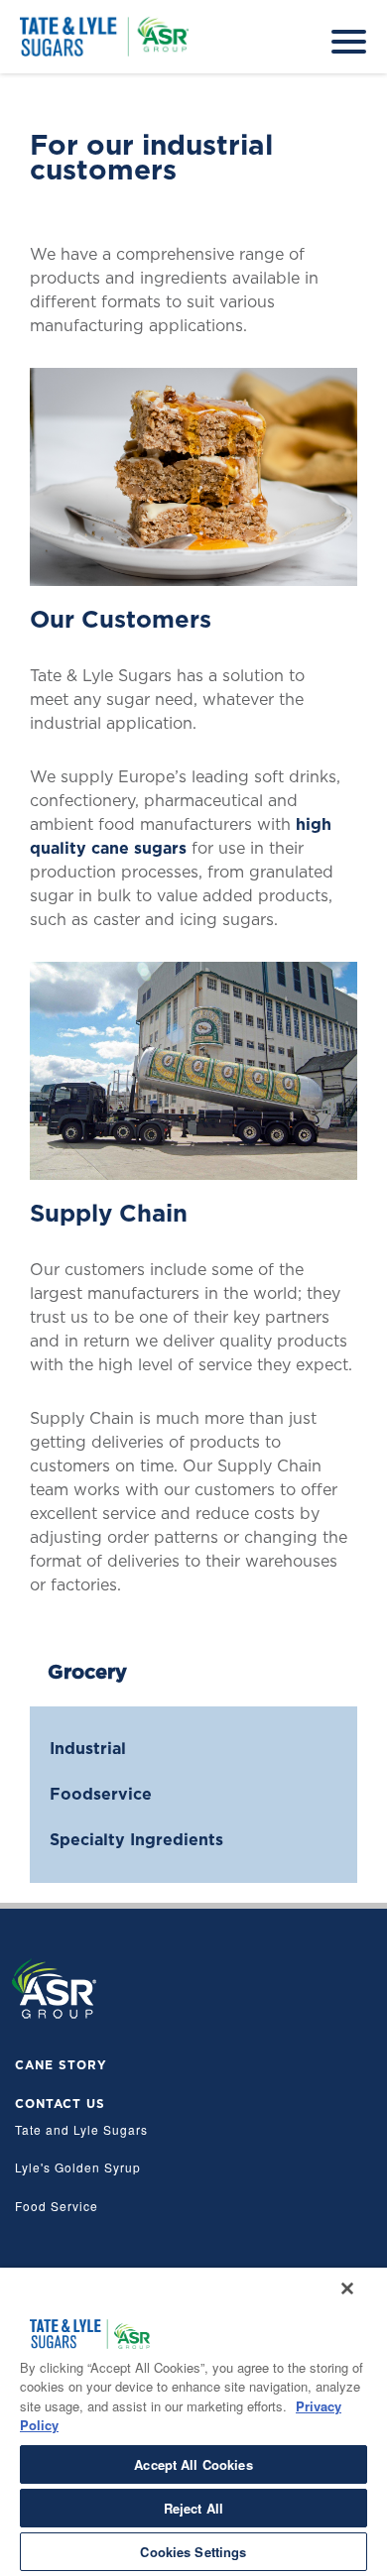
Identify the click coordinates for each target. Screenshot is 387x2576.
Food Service (57, 2207)
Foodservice (101, 1794)
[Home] (69, 5)
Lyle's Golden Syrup (78, 2168)
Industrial (88, 1749)
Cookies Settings (193, 2552)
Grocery (87, 1672)
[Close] (347, 2288)
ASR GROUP (54, 1989)
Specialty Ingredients (136, 1840)
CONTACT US (60, 2104)
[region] (193, 2422)
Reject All (193, 2508)
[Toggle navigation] (349, 32)
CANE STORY (61, 2065)
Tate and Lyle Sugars (81, 2130)
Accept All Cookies (193, 2464)
